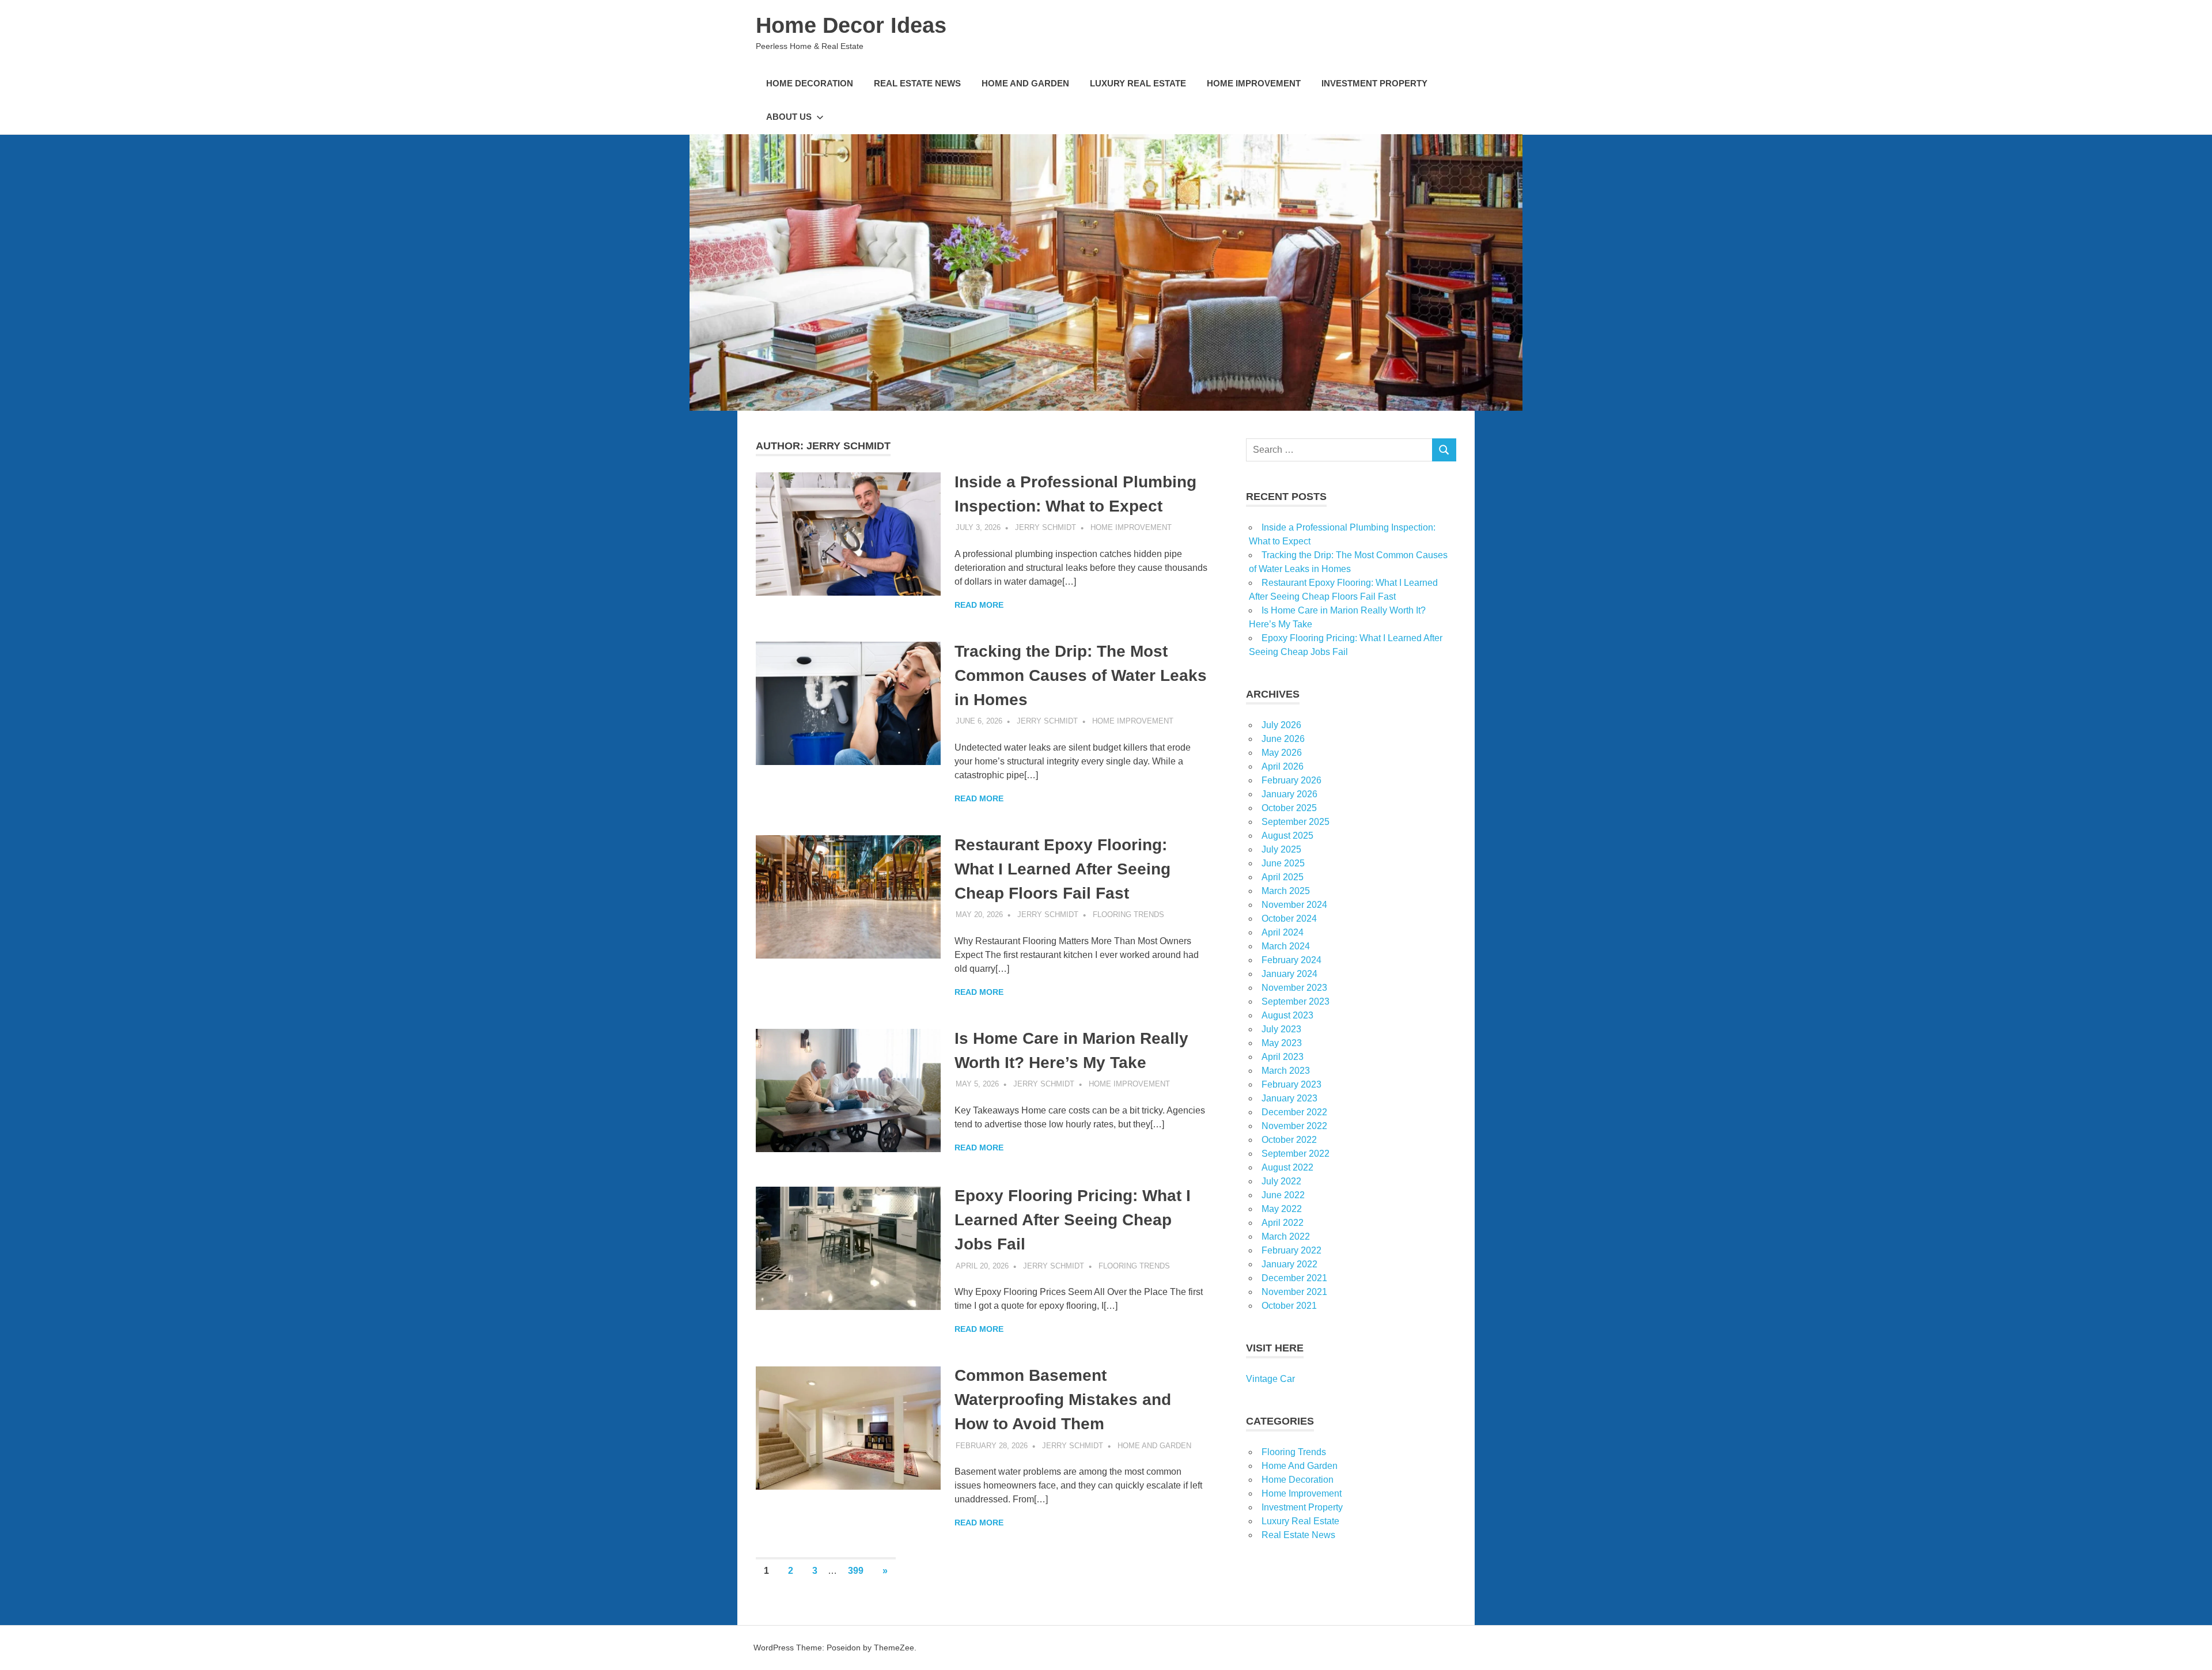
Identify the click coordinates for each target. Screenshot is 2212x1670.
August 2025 (1287, 836)
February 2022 (1291, 1250)
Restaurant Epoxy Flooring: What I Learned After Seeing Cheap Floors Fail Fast (1063, 869)
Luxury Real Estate (1138, 83)
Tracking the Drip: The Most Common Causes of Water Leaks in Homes (1081, 675)
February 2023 (1291, 1084)
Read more (979, 605)
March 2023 (1286, 1071)
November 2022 (1294, 1126)
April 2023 (1283, 1057)
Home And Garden (1025, 83)
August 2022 (1287, 1167)
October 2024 (1289, 919)
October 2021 (1289, 1306)
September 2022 (1296, 1154)
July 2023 (1281, 1029)
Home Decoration (810, 83)
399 (856, 1571)
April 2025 (1283, 877)
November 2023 (1294, 988)
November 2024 (1294, 905)
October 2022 (1289, 1140)
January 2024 (1289, 974)
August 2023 (1287, 1015)
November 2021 (1294, 1292)
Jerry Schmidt (1046, 527)
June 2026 (1283, 739)
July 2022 (1281, 1181)
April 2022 (1283, 1223)
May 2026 (1282, 753)
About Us (789, 117)
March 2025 (1286, 891)
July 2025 (1281, 849)
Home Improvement (1254, 83)
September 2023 (1296, 1001)
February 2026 (1291, 780)
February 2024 (1291, 960)
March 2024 (1286, 946)
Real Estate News (917, 83)
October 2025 (1289, 808)
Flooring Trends (1128, 914)
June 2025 (1283, 863)
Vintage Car (1270, 1379)
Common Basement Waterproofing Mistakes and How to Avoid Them (1063, 1400)
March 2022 (1286, 1237)
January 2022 (1289, 1264)
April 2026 (1283, 766)
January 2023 (1289, 1098)
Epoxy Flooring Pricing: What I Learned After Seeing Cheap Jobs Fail (1073, 1220)
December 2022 (1294, 1112)
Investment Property (1374, 83)
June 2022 (1283, 1195)
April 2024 (1283, 932)
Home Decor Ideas (851, 25)
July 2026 (1281, 725)
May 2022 (1282, 1209)
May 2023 (1282, 1043)
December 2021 (1294, 1278)
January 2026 (1289, 794)
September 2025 (1296, 822)
